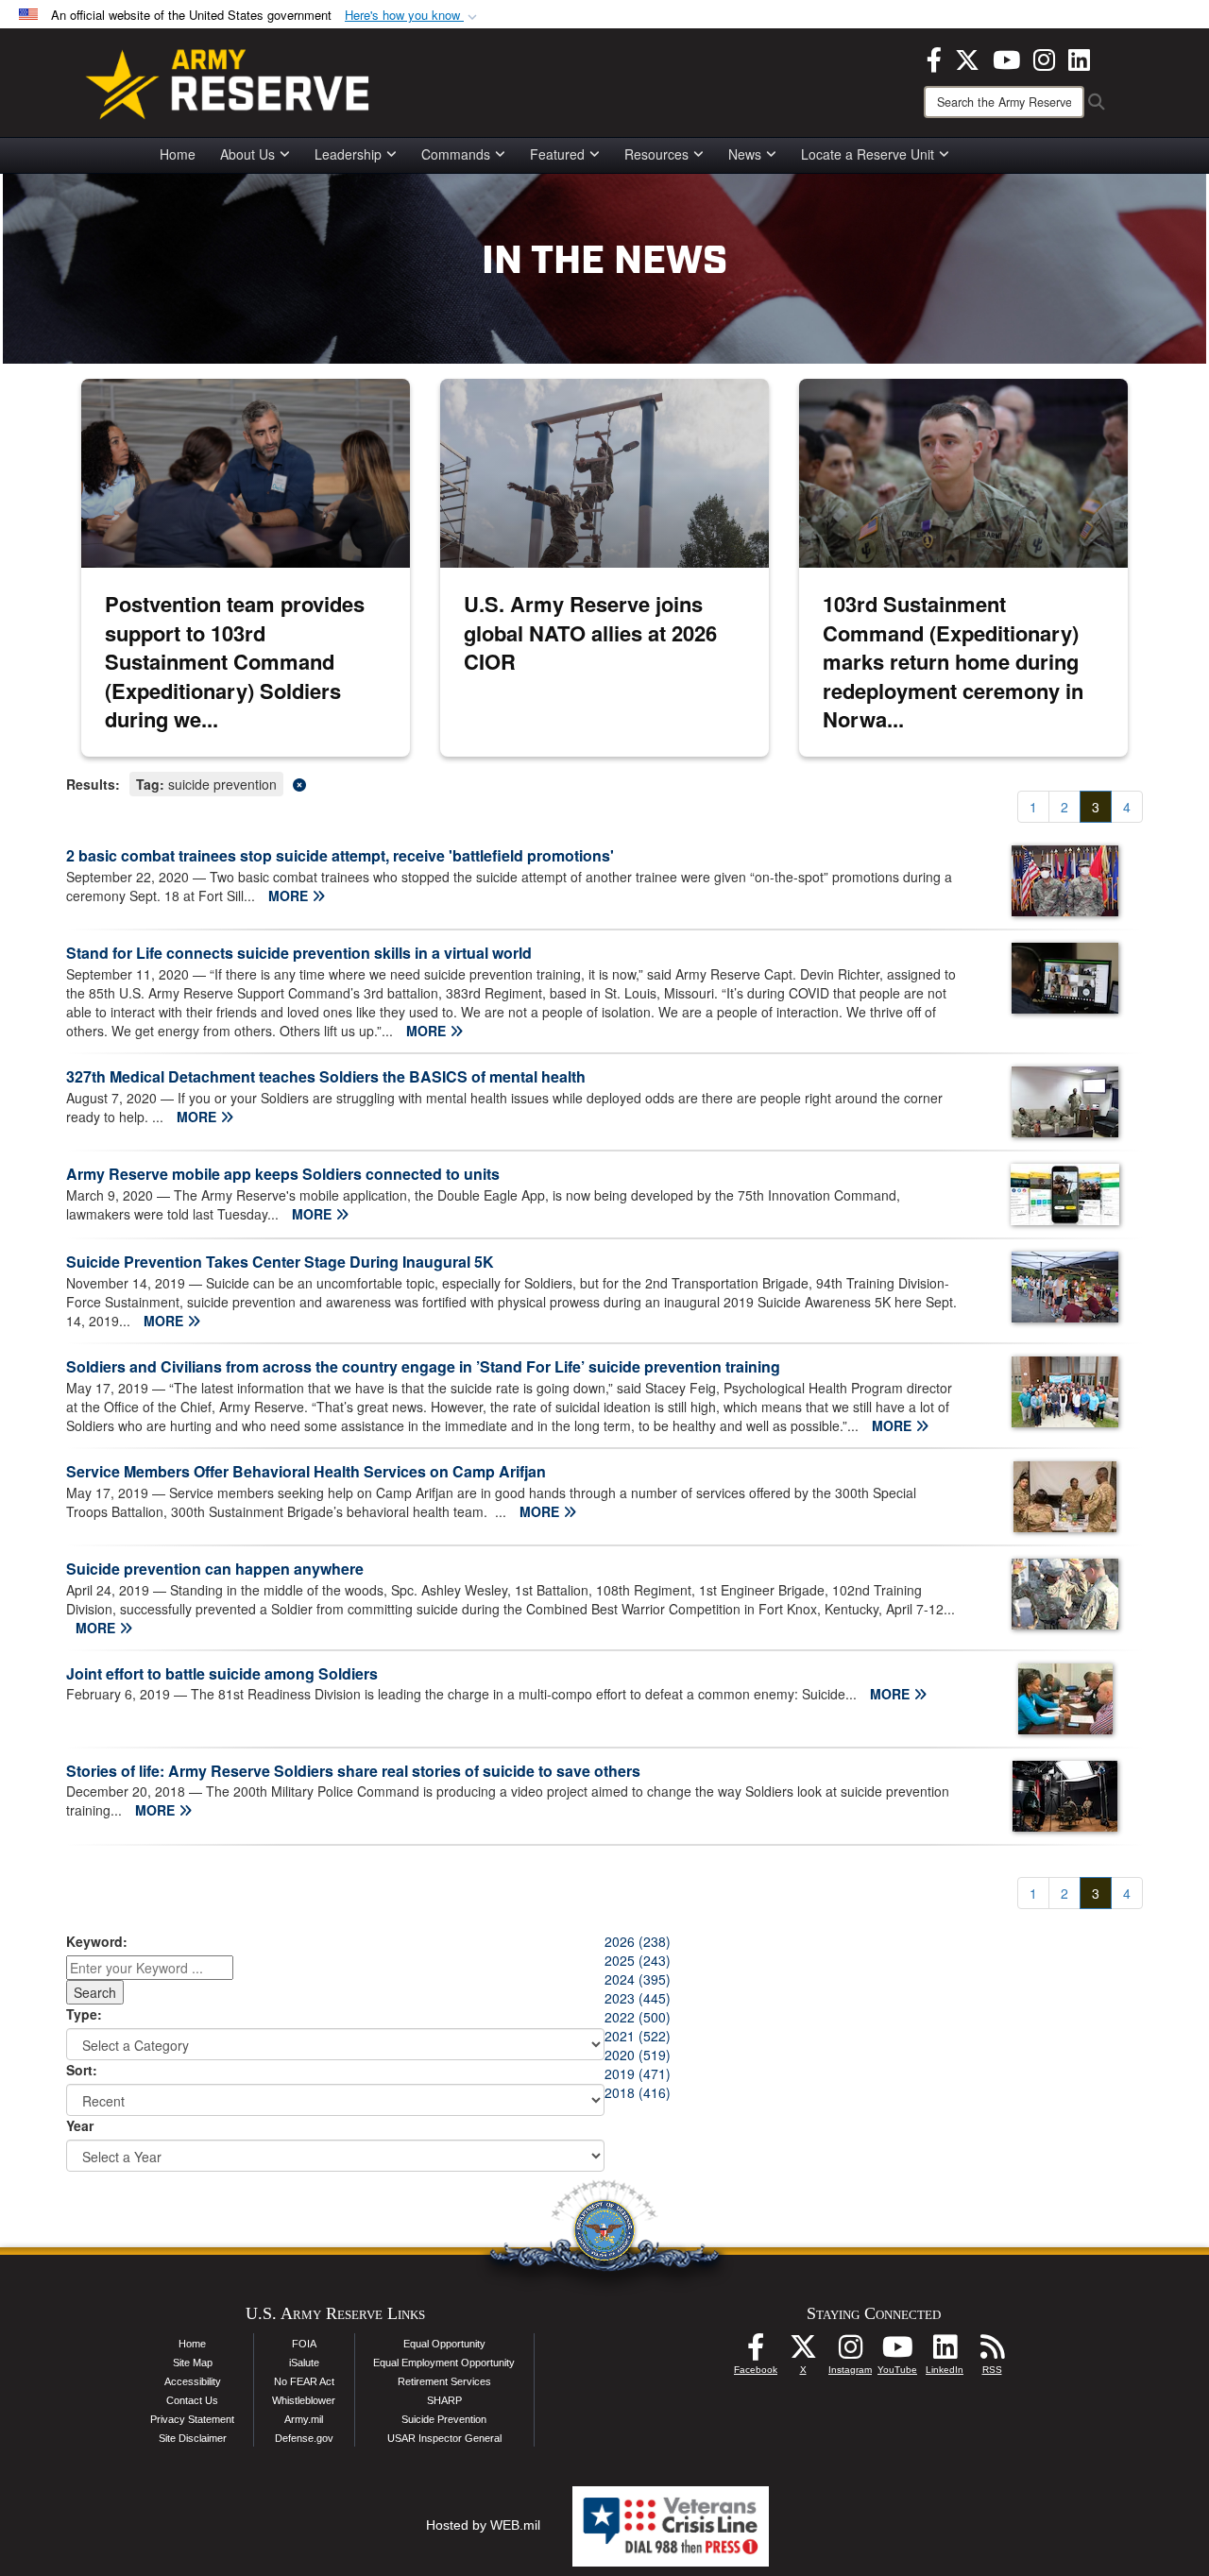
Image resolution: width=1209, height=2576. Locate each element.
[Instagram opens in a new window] (1044, 58)
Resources (656, 154)
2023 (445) (638, 1998)
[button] (413, 16)
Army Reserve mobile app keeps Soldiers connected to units (283, 1174)
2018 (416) (638, 2092)
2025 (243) (638, 1960)
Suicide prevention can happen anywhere (215, 1569)
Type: (84, 2014)
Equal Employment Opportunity (444, 2363)
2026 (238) (638, 1941)
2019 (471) (638, 2073)
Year (80, 2125)
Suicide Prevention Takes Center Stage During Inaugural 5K (280, 1262)
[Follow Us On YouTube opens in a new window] (897, 2352)
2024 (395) (638, 1979)
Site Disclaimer (193, 2438)
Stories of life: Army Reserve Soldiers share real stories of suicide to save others (353, 1771)
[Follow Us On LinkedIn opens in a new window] (945, 2352)
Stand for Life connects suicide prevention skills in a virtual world (299, 953)
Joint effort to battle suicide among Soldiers (222, 1673)
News (745, 154)
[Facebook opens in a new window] (934, 58)
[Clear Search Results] (604, 783)
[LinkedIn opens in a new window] (1079, 58)
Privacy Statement (192, 2419)
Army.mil (304, 2419)
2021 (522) (638, 2036)
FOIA (304, 2344)
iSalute (304, 2363)
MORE (290, 896)
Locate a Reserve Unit (868, 154)
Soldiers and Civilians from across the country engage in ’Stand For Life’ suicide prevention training (423, 1366)
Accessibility (193, 2381)
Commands (456, 154)
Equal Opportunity (444, 2344)
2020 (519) (638, 2055)
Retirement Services (444, 2381)
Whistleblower (304, 2400)
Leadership (348, 154)
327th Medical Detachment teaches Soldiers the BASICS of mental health (326, 1076)
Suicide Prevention (444, 2419)
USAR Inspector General (444, 2438)
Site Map (193, 2363)
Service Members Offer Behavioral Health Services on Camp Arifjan (306, 1471)
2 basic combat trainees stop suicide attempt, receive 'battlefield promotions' (340, 855)
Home (178, 154)
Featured (557, 154)
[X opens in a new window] (967, 58)
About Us (247, 154)
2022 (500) (638, 2017)
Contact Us (192, 2400)
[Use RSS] (992, 2352)
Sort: (82, 2070)
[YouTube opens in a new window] (1006, 58)
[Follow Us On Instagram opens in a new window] (850, 2352)
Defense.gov (304, 2438)
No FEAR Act (304, 2381)
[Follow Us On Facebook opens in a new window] (756, 2352)
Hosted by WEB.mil (483, 2525)
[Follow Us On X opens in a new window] (803, 2352)
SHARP (444, 2400)
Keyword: (97, 1941)
